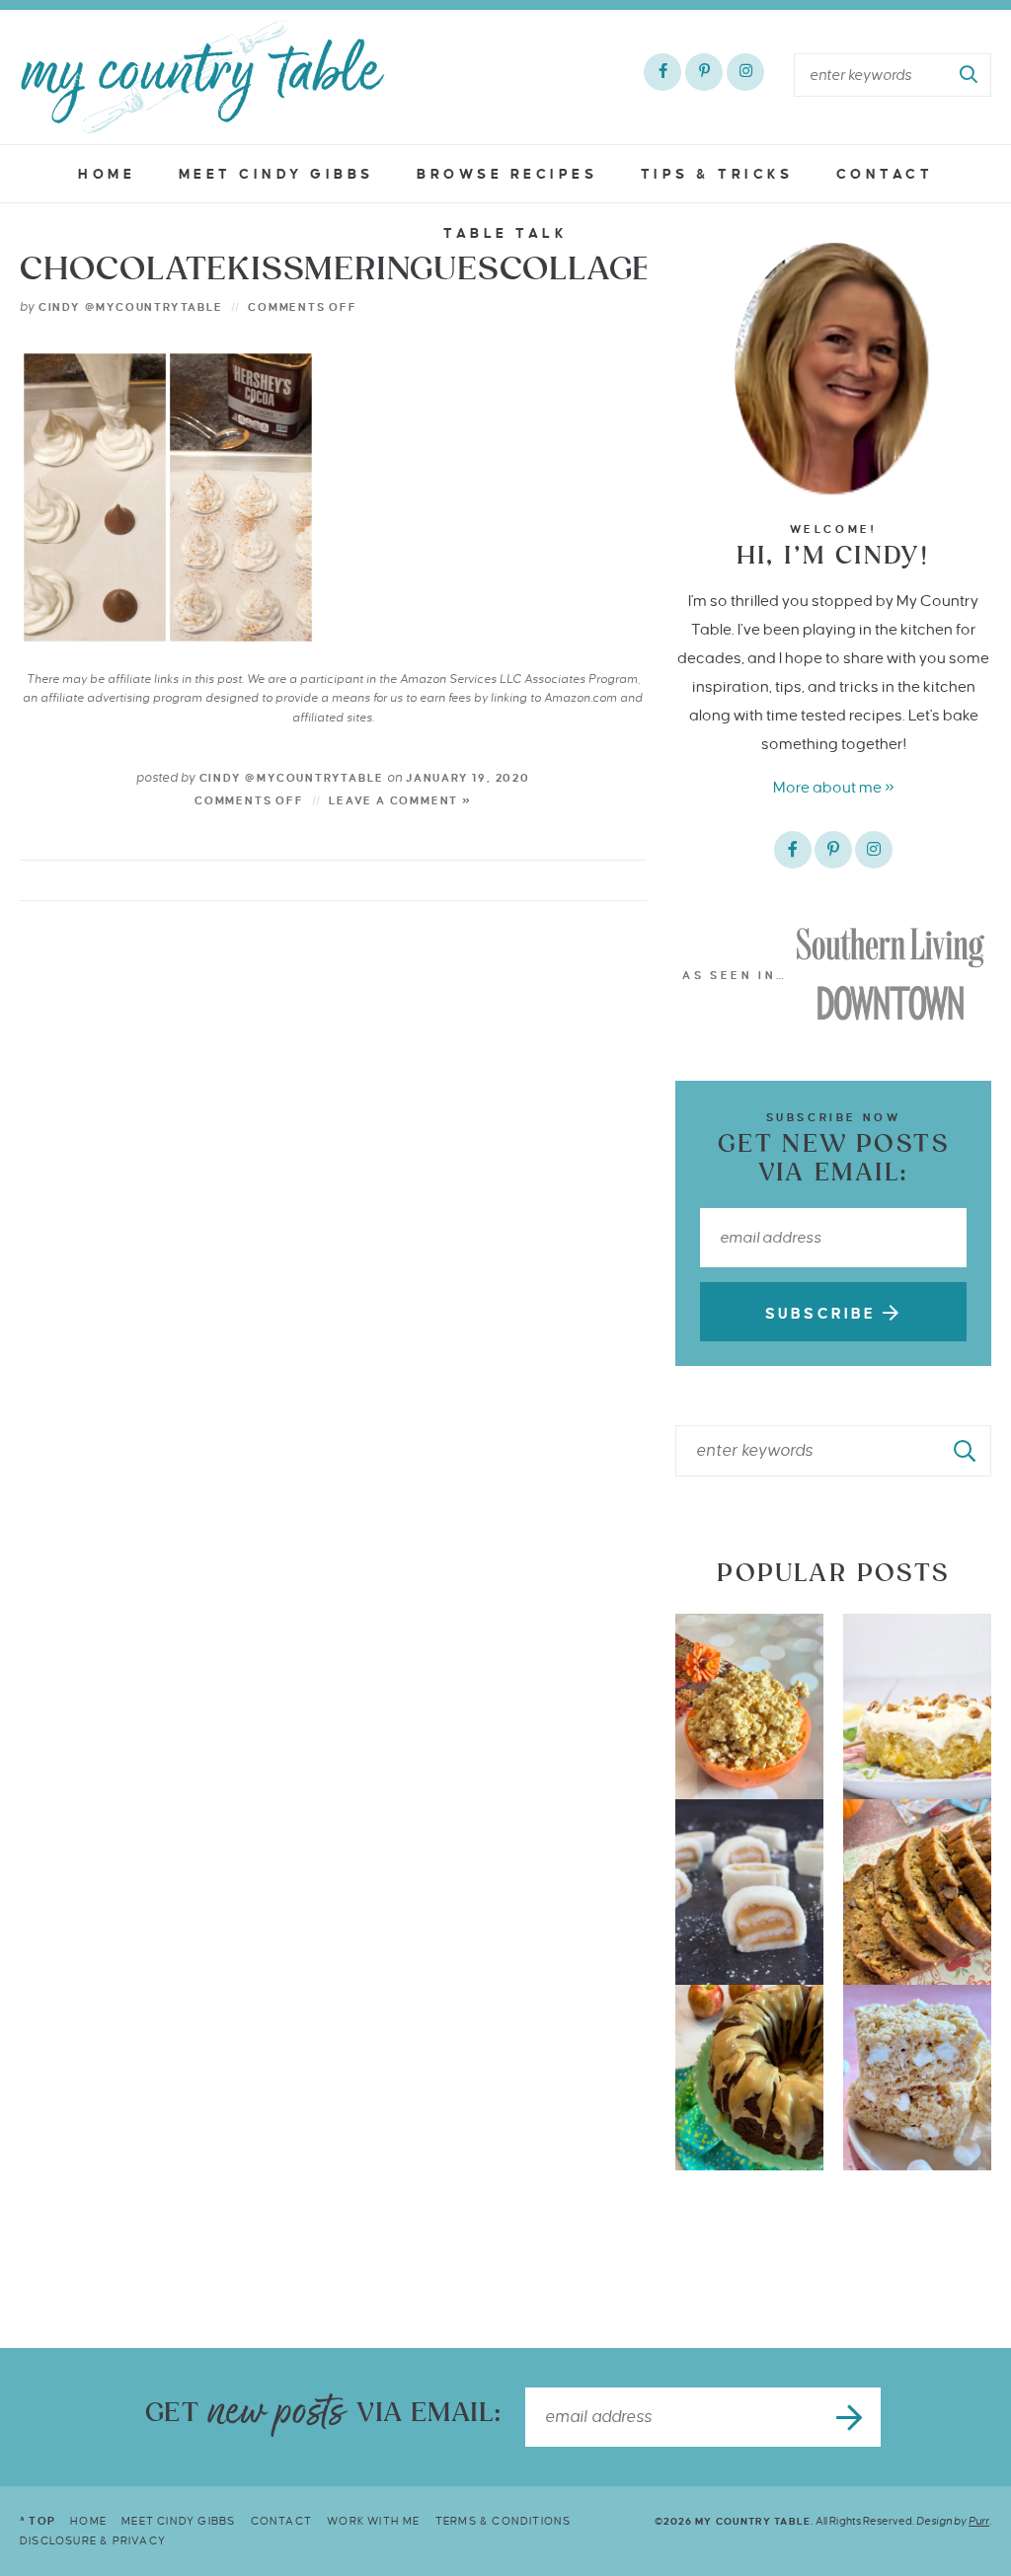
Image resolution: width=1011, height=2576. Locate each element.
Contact (885, 174)
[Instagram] (745, 72)
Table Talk (505, 233)
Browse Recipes (507, 174)
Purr (979, 2521)
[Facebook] (662, 72)
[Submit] (970, 75)
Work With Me (373, 2521)
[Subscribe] (851, 2417)
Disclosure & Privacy (93, 2540)
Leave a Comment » (400, 800)
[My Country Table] (202, 77)
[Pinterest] (704, 72)
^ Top (38, 2521)
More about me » (834, 787)
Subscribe (824, 1314)
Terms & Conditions (504, 2521)
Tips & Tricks (717, 174)
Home (107, 174)
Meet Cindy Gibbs (276, 174)
